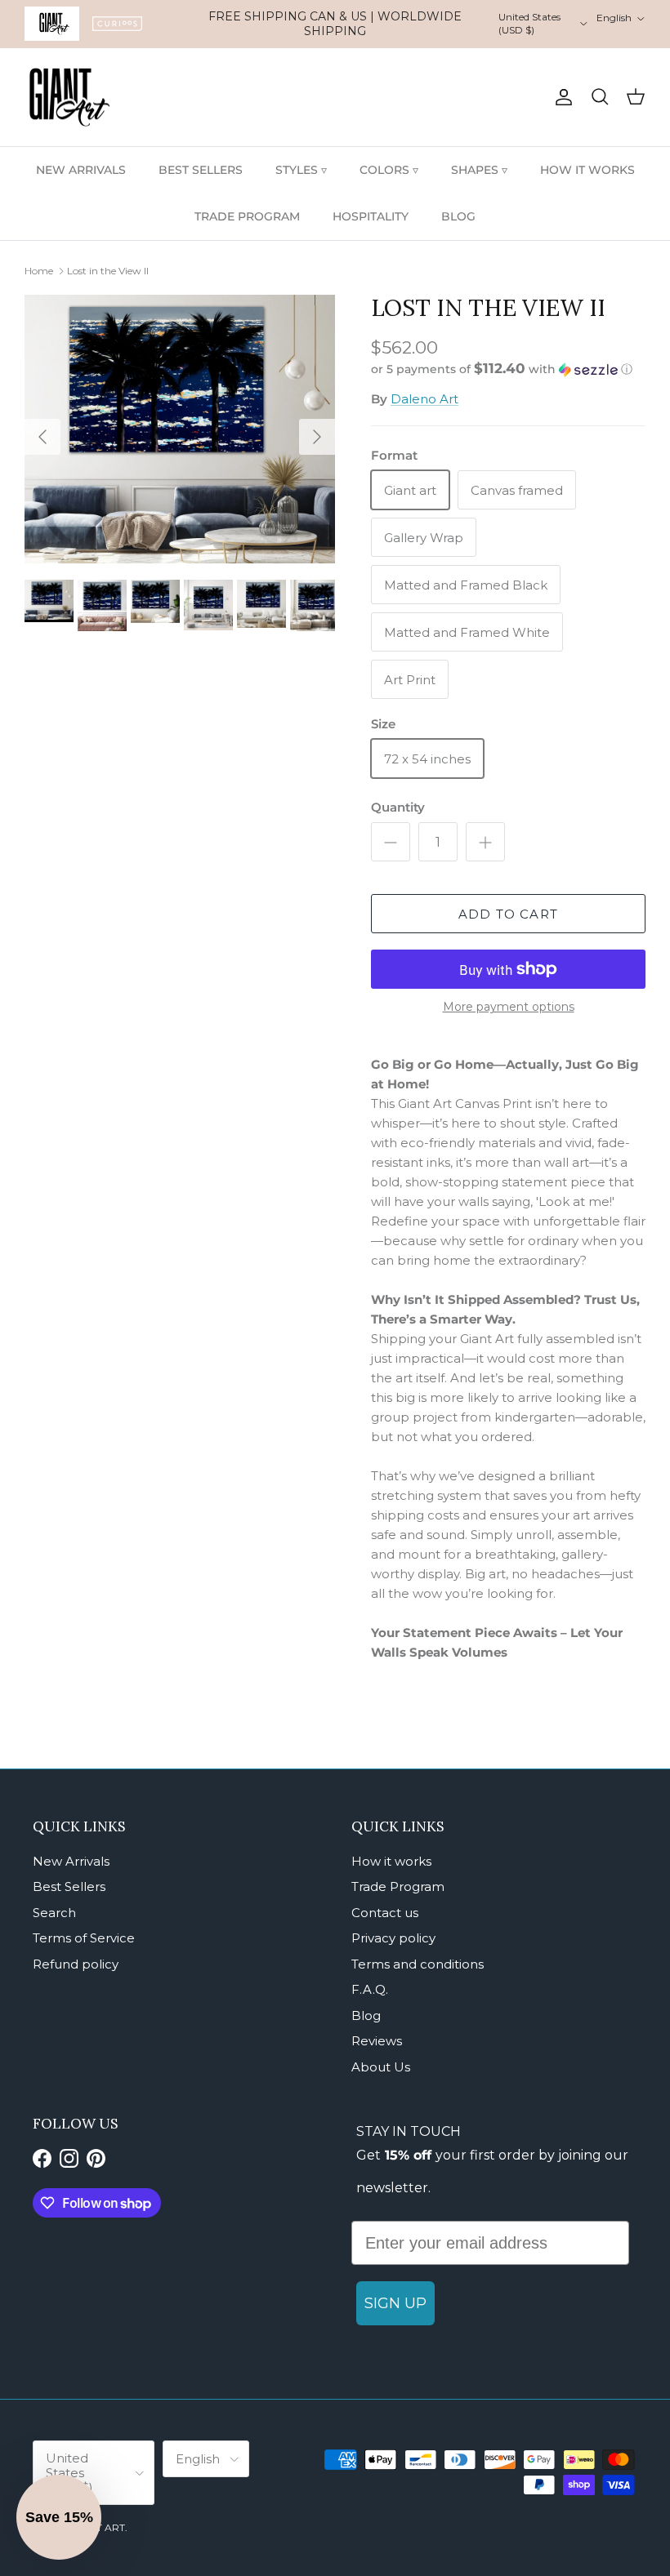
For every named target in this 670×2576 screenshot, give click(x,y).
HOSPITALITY (371, 216)
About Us (381, 2067)
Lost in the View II (108, 271)
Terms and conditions (418, 1964)
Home (39, 271)
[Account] (561, 97)
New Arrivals (71, 1861)
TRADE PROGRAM (247, 216)
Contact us (385, 1913)
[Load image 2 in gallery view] (180, 429)
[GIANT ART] (69, 98)
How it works (391, 1861)
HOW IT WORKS (587, 170)
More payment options (509, 1007)
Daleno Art (424, 399)
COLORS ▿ (389, 170)
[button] (502, 369)
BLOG (458, 216)
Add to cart (508, 914)
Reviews (377, 2041)
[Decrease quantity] (391, 842)
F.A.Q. (370, 1989)
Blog (366, 2015)
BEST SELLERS (201, 170)
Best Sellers (69, 1886)
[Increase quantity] (485, 842)
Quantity (398, 807)
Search (54, 1913)
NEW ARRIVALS (81, 170)
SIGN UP (395, 2303)
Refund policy (76, 1964)
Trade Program (398, 1886)
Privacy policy (393, 1938)
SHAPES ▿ (479, 170)
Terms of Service (84, 1938)
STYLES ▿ (301, 170)
